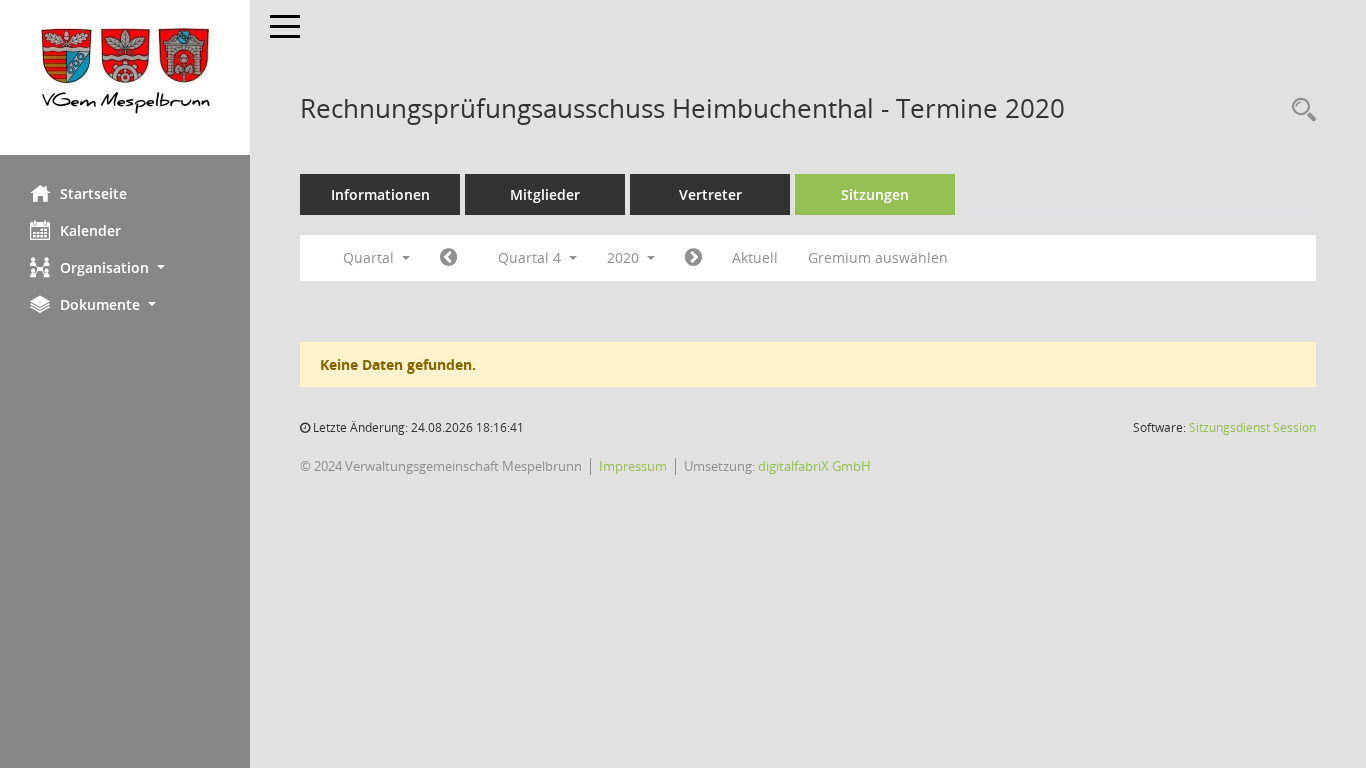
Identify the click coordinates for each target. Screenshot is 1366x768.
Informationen (380, 194)
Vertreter (710, 194)
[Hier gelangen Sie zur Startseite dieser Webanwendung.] (125, 77)
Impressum (633, 466)
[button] (125, 267)
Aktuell (755, 257)
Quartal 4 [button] (531, 257)
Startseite (93, 193)
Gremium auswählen (878, 257)
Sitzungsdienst (1252, 427)
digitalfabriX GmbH (814, 466)
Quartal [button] (370, 257)
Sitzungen (875, 194)
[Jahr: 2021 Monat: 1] (693, 258)
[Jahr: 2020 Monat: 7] (448, 258)
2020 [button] (625, 257)
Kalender (90, 230)
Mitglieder (545, 194)
